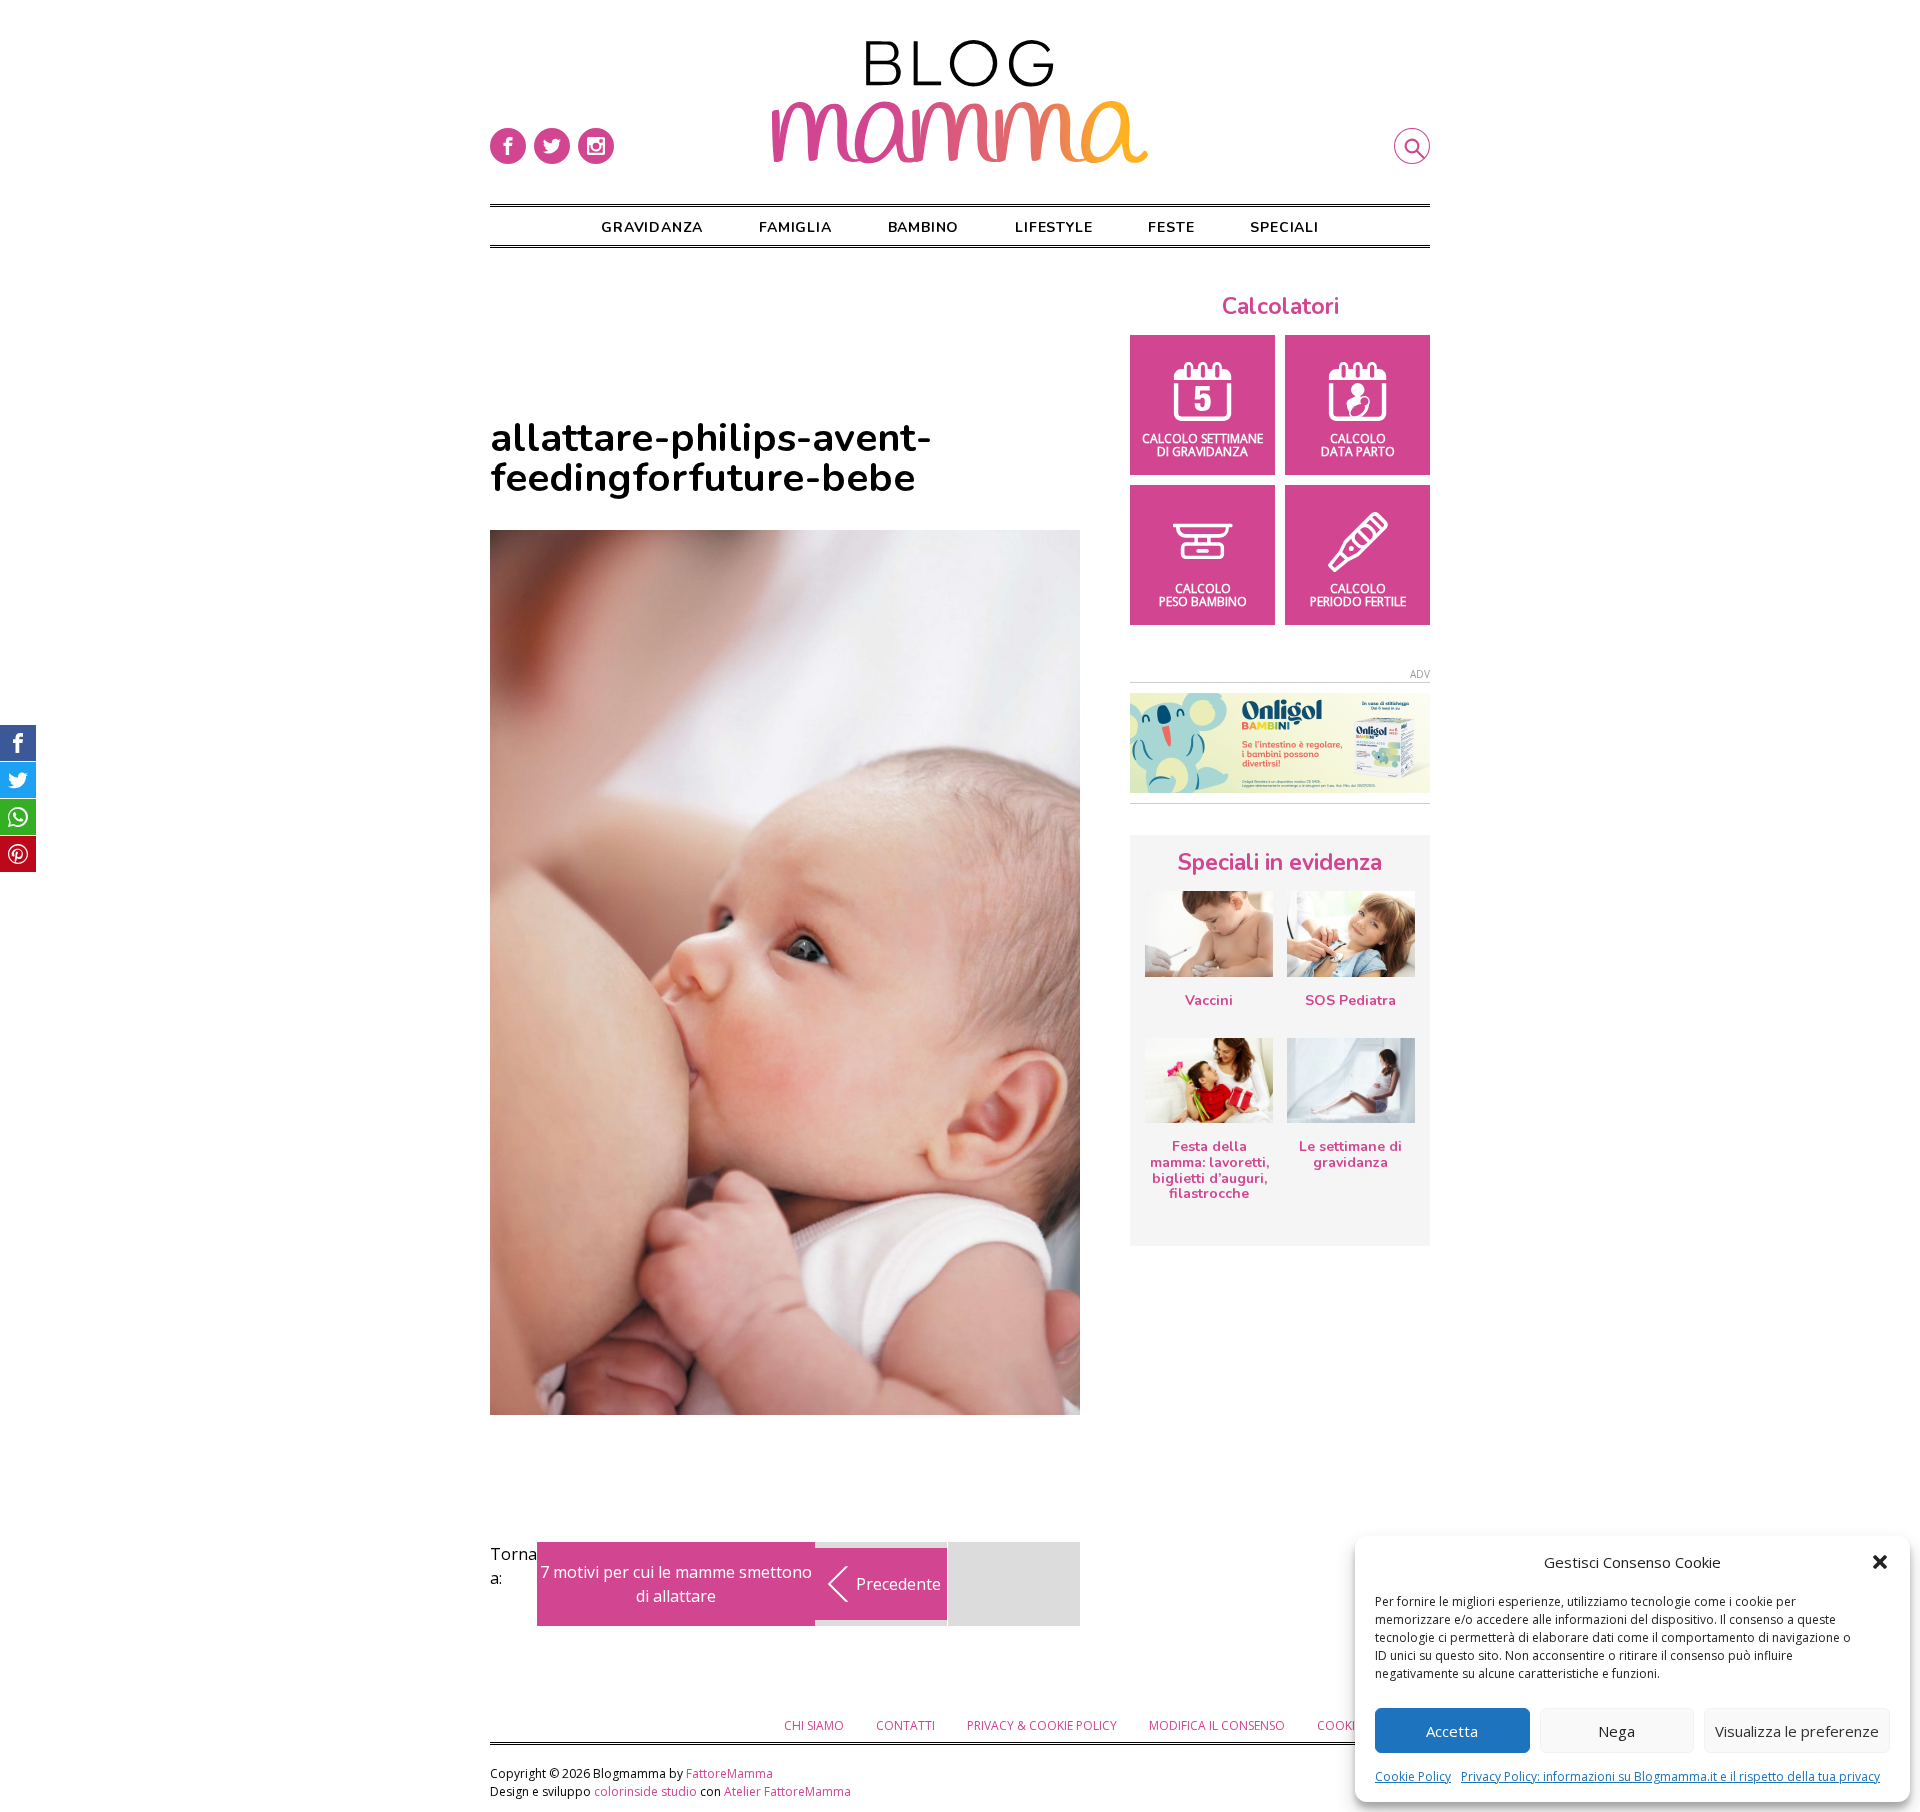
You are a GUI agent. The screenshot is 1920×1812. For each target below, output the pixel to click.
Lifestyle (1053, 227)
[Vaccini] (1209, 933)
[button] (1880, 1562)
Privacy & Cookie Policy (1042, 1725)
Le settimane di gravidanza (1350, 1154)
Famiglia (795, 227)
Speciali (1284, 227)
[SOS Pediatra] (1351, 933)
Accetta (1452, 1731)
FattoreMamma (729, 1773)
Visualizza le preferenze (1797, 1731)
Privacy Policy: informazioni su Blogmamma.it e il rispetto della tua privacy (1670, 1776)
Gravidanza (652, 227)
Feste (1171, 227)
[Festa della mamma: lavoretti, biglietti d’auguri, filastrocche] (1209, 1080)
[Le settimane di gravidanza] (1351, 1081)
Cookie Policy (1413, 1776)
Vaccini (1209, 1000)
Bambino (924, 227)
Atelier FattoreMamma (787, 1791)
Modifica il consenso (1217, 1725)
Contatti (905, 1725)
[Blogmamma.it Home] (960, 102)
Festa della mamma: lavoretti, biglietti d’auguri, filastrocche (1209, 1170)
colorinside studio (645, 1791)
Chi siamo (814, 1725)
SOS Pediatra (1350, 1000)
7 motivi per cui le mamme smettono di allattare (676, 1584)
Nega (1616, 1731)
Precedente (898, 1584)
